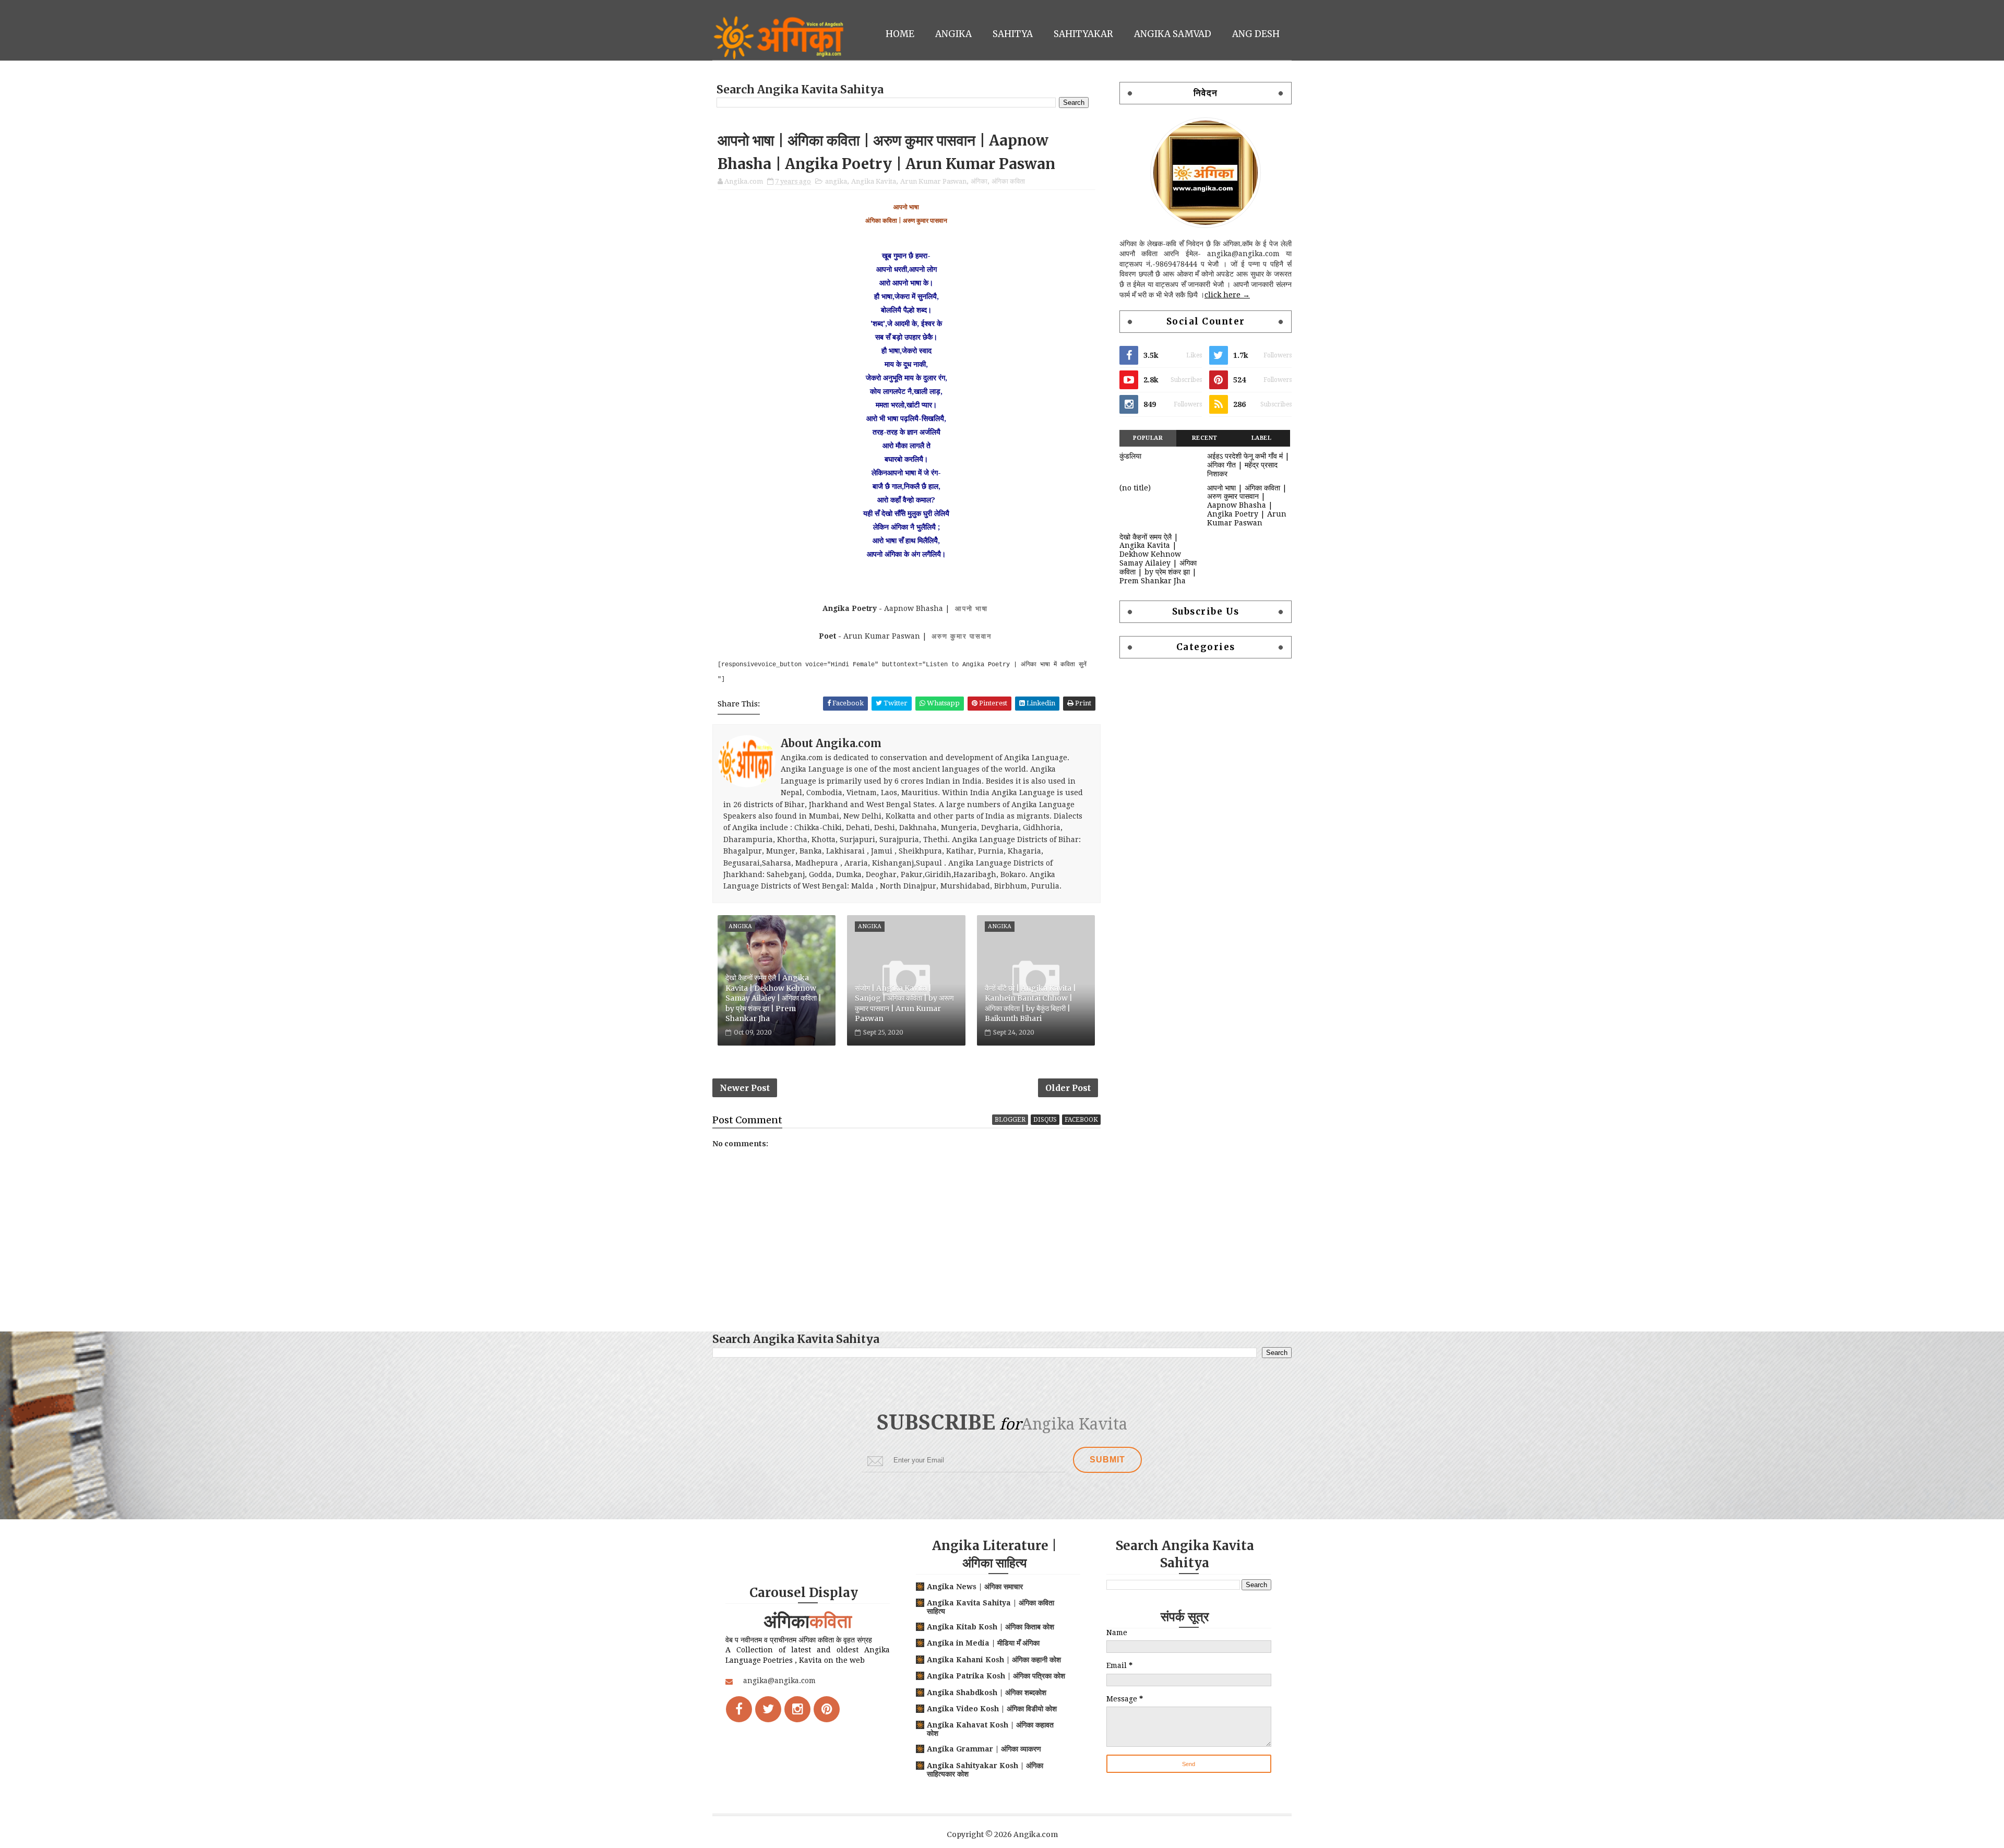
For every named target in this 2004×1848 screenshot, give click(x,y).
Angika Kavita (874, 181)
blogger (1010, 1120)
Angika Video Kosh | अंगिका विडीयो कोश (992, 1709)
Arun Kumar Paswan (933, 181)
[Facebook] (739, 1709)
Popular (1148, 438)
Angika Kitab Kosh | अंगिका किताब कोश (991, 1627)
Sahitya (1013, 34)
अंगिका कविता (1008, 181)
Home (900, 34)
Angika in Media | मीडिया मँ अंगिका (983, 1643)
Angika (953, 34)
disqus (1045, 1120)
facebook (1081, 1120)
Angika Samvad (1173, 34)
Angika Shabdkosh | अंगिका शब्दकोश (987, 1693)
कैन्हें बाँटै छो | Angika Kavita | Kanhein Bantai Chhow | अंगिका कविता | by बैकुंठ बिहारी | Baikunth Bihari (1030, 1004)
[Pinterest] (827, 1709)
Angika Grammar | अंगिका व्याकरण (984, 1749)
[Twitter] (768, 1709)
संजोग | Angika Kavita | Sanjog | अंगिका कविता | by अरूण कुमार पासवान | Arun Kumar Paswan (904, 1004)
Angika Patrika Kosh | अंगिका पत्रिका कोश (996, 1676)
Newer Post (745, 1088)
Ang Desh (1256, 34)
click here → (1227, 295)
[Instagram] (797, 1709)
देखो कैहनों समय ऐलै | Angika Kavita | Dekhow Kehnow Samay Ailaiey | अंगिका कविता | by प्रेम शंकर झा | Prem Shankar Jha (773, 998)
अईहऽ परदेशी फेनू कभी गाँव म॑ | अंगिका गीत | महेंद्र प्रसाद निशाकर (1248, 465)
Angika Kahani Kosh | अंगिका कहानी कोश (994, 1660)
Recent (1205, 438)
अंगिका (979, 181)
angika (836, 181)
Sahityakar (1083, 34)
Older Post (1068, 1088)
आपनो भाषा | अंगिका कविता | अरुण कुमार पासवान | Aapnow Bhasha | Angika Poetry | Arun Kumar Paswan (1247, 505)
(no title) (1135, 488)
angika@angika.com (779, 1681)
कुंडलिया (1130, 456)
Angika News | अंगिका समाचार (975, 1587)
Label (1262, 438)
